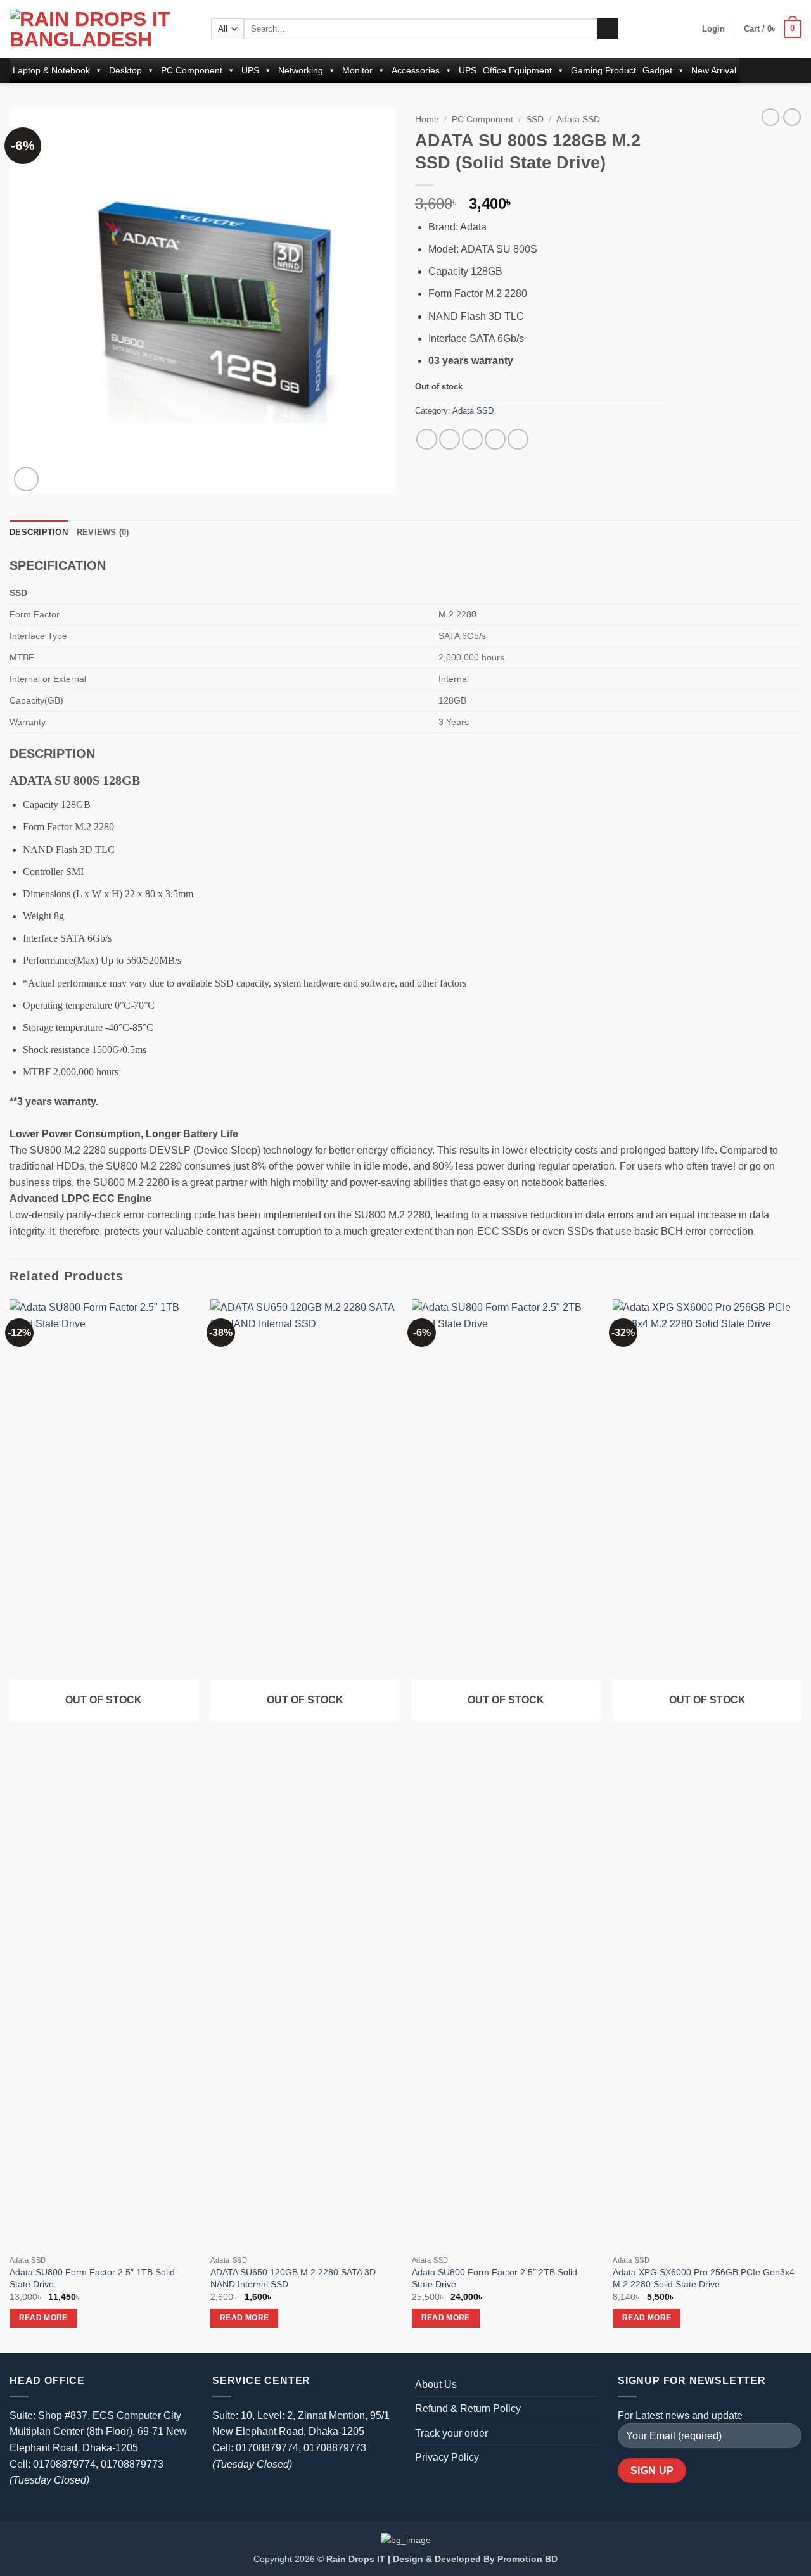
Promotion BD (527, 2559)
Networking (301, 70)
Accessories (416, 70)
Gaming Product (603, 70)
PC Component (192, 70)
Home (427, 119)
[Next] (801, 1825)
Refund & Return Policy (468, 2409)
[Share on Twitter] (450, 439)
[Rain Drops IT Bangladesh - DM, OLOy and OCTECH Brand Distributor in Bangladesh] (101, 29)
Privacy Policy (447, 2457)
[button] (713, 29)
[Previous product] (792, 117)
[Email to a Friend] (472, 439)
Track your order (451, 2433)
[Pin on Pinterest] (495, 439)
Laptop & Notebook (51, 70)
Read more (43, 2318)
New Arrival (714, 70)
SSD (535, 119)
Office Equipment (517, 70)
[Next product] (770, 117)
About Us (436, 2384)
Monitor (357, 70)
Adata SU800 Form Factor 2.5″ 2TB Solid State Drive (495, 2278)
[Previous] (10, 1825)
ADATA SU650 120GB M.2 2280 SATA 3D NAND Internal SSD (293, 2278)
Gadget (657, 70)
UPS (250, 70)
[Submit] (608, 29)
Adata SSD (578, 119)
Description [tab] (39, 532)
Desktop (125, 70)
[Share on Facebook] (427, 439)
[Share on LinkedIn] (518, 439)
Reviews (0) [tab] (103, 532)
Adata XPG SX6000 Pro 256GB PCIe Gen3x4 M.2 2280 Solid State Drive (704, 2278)
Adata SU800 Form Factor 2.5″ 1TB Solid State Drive (92, 2278)
